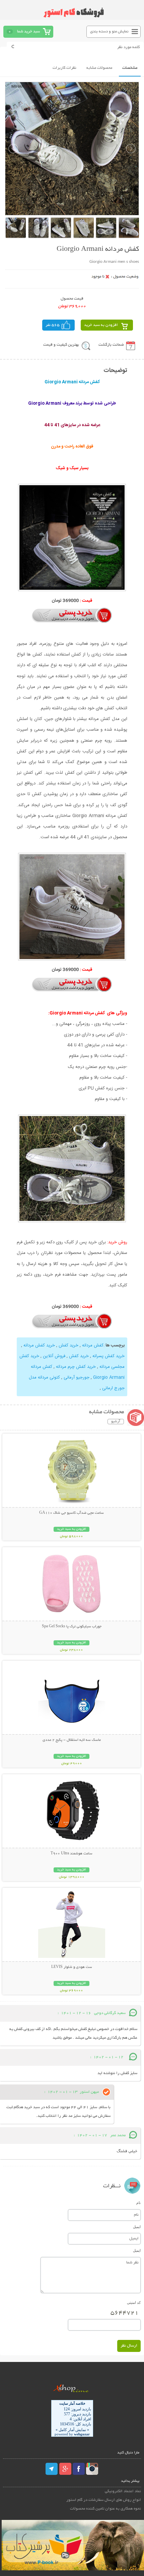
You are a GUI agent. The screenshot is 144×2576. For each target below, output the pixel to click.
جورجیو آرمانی (76, 1377)
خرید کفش (68, 1345)
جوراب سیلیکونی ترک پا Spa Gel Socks (72, 1627)
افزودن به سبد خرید (101, 325)
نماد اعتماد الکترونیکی (123, 2491)
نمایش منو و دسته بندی (109, 32)
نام (138, 2203)
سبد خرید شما (28, 32)
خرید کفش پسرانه (108, 1356)
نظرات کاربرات (64, 68)
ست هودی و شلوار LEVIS (72, 1967)
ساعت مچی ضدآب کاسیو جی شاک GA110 (71, 1513)
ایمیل (137, 2227)
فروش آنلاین (53, 1356)
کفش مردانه (92, 1345)
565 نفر (53, 325)
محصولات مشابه (99, 68)
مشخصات (130, 68)
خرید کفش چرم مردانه (75, 1367)
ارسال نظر (129, 2346)
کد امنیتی (134, 2303)
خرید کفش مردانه (39, 1345)
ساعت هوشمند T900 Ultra (71, 1854)
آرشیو (116, 1422)
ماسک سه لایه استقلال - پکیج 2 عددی (72, 1740)
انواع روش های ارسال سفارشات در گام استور (104, 2500)
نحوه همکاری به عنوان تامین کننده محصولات (105, 2509)
